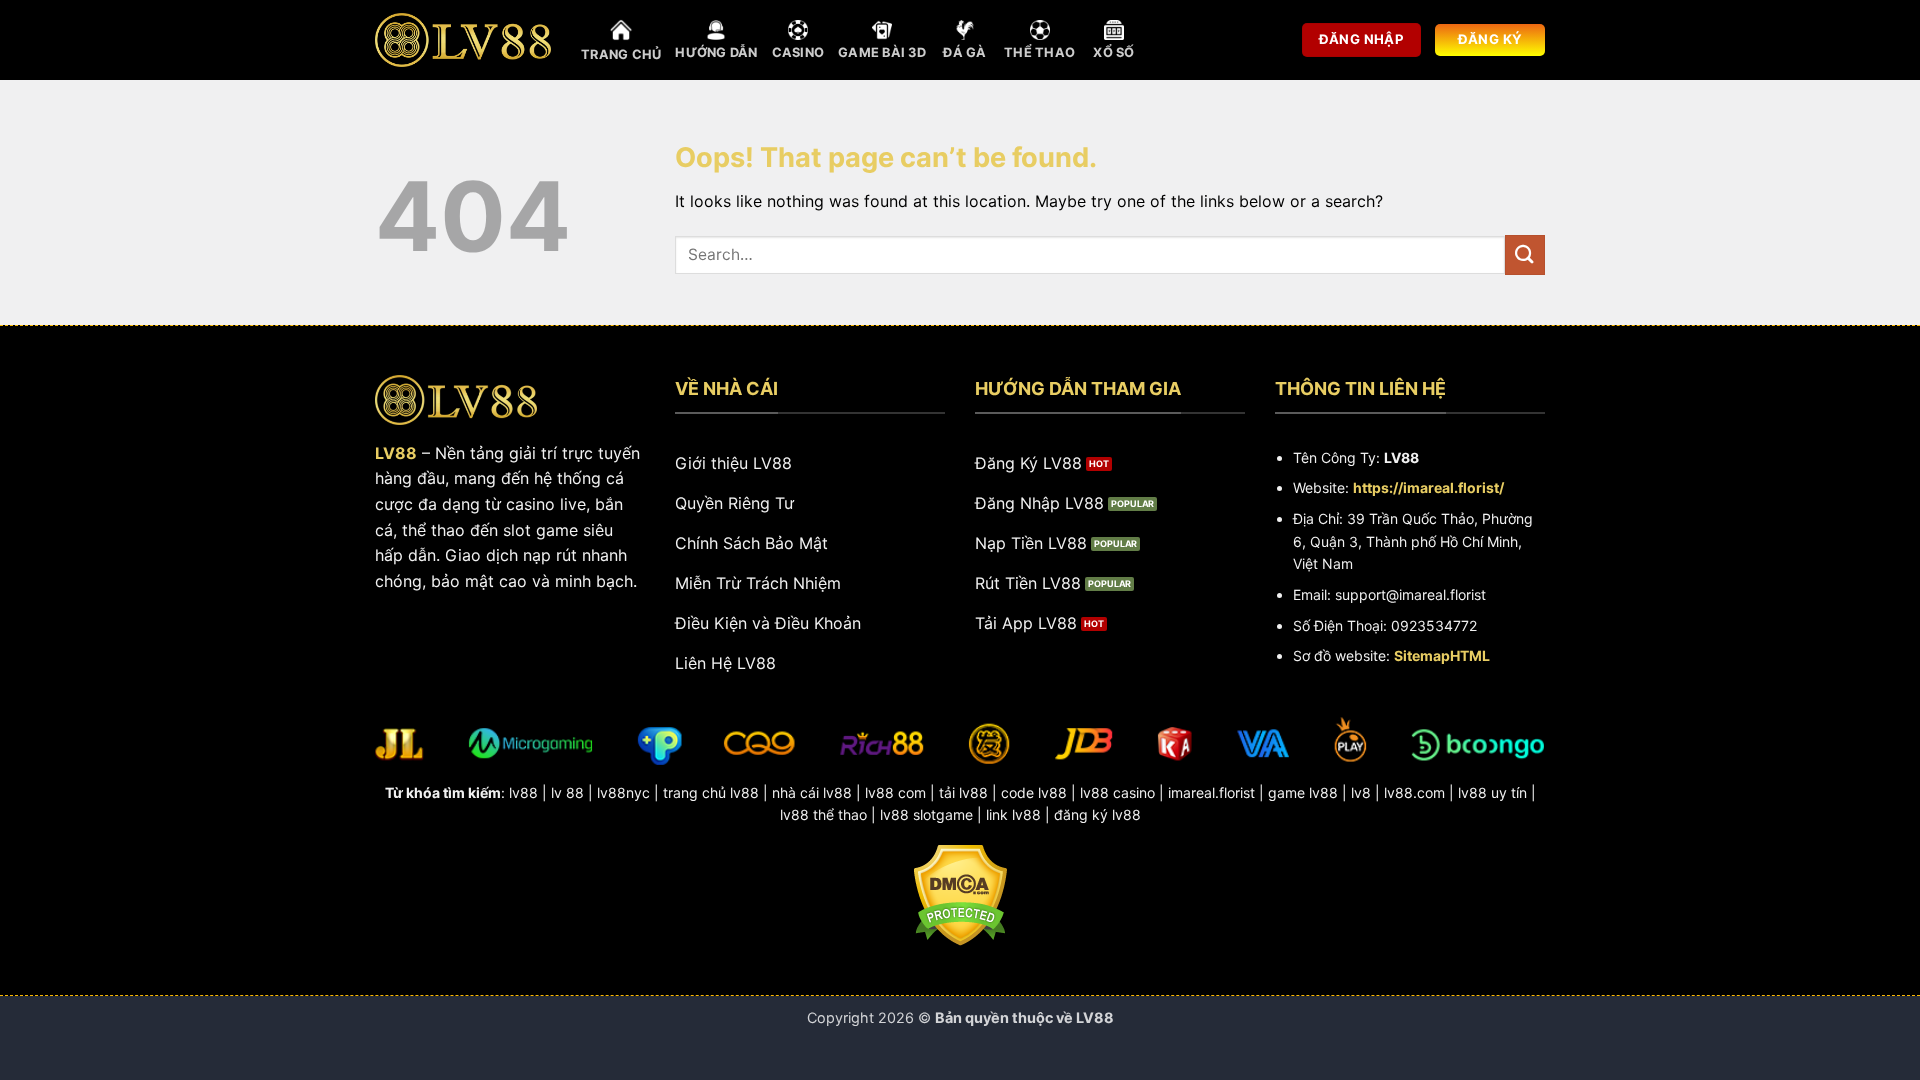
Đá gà (964, 52)
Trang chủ (621, 54)
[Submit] (1525, 254)
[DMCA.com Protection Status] (960, 894)
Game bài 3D (882, 52)
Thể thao (1039, 52)
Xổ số (1113, 52)
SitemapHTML (1442, 655)
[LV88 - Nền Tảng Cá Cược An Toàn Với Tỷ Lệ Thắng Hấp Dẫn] (463, 40)
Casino (798, 52)
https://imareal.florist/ (1428, 487)
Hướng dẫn (716, 52)
